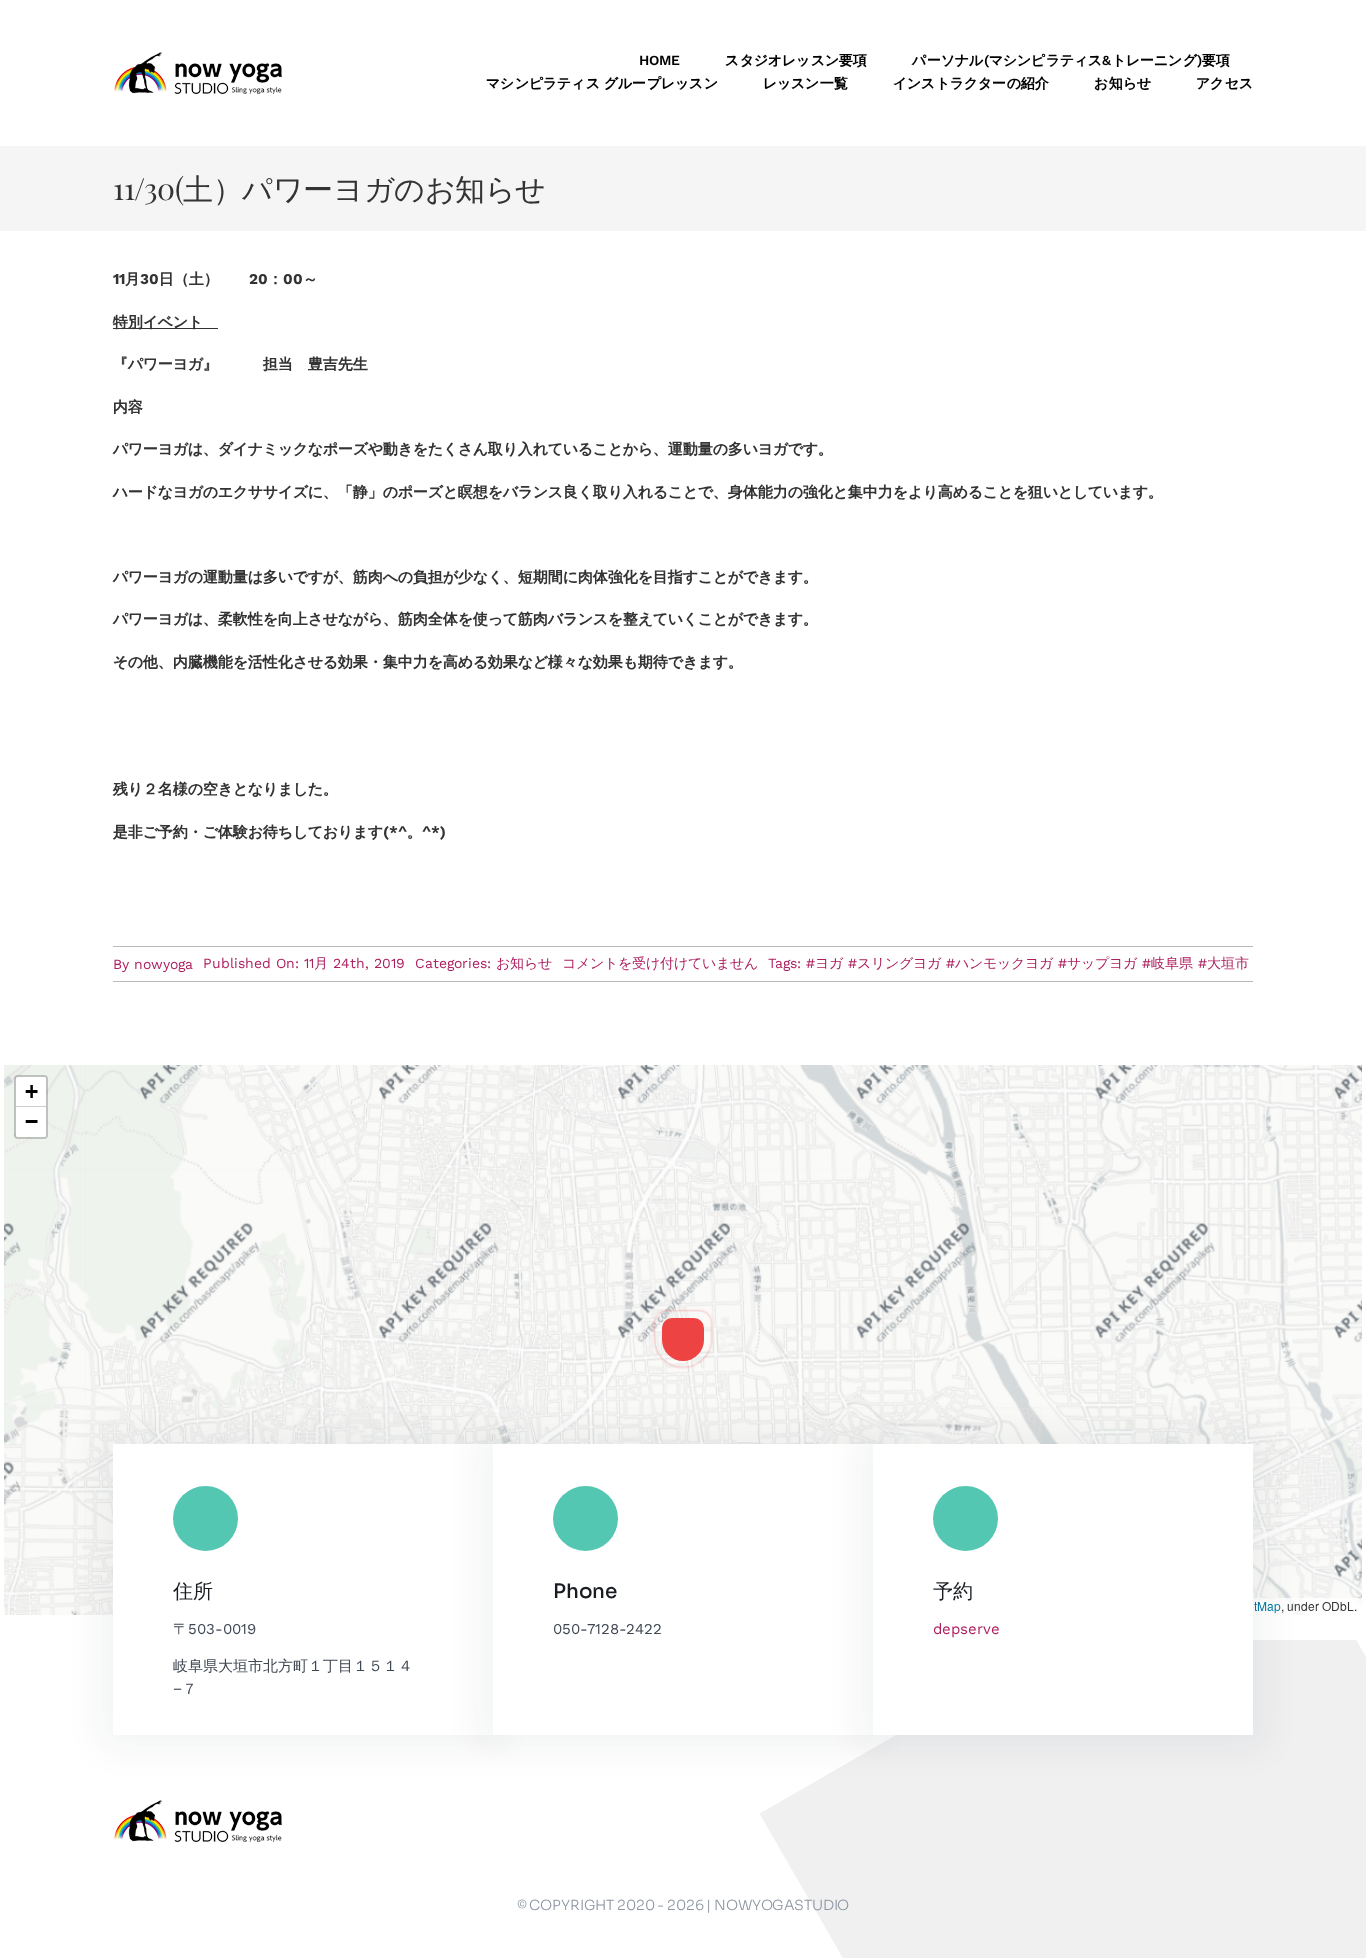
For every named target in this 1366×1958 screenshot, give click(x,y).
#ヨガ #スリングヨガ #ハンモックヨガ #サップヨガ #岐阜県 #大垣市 (1027, 963)
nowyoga (163, 964)
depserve (966, 1629)
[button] (683, 1339)
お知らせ (524, 963)
